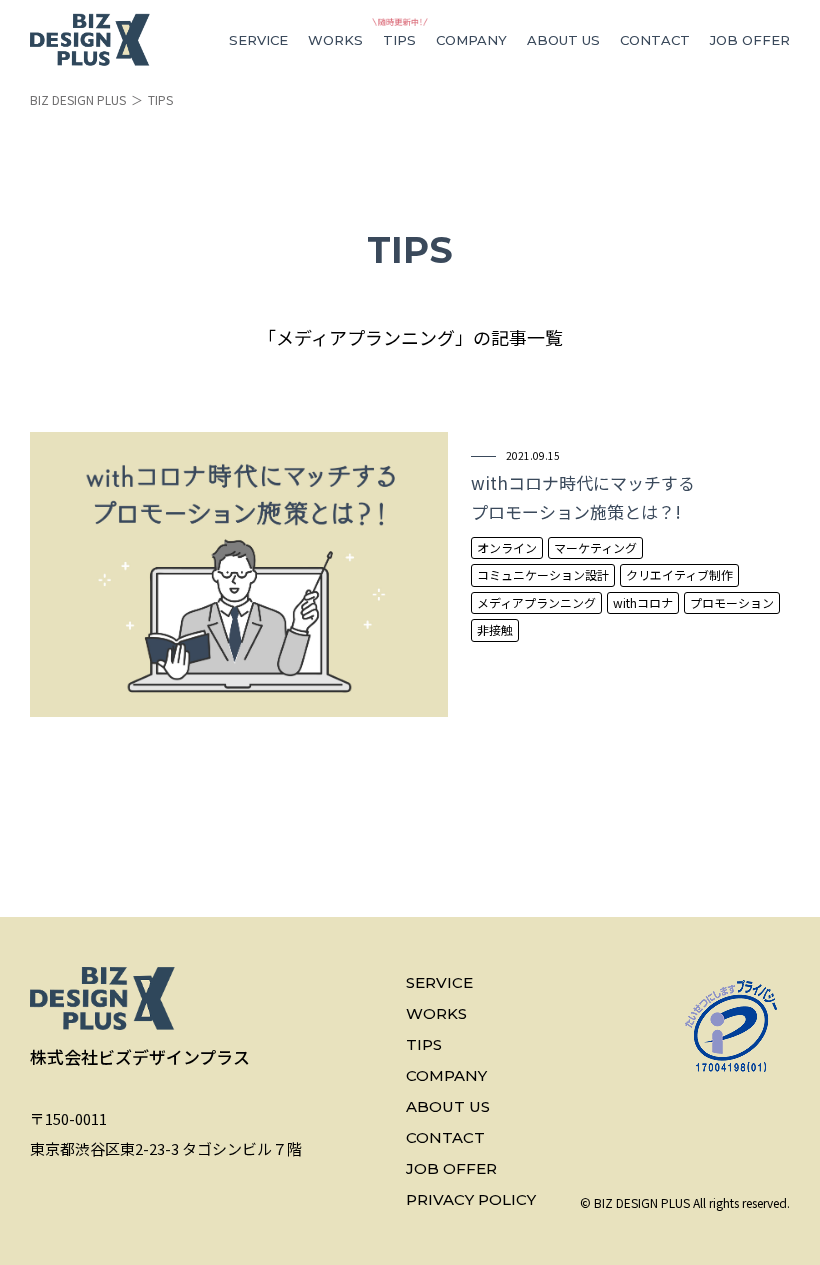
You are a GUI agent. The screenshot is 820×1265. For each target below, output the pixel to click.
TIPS (399, 40)
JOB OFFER (750, 40)
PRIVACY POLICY (471, 1199)
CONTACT (655, 40)
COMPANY (471, 40)
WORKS (335, 40)
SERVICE (258, 40)
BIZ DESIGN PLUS (78, 99)
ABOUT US (563, 40)
